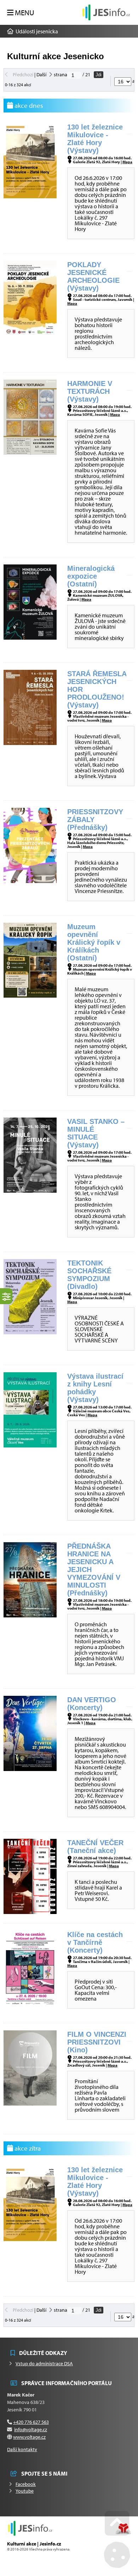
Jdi (99, 75)
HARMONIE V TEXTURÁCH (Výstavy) (90, 391)
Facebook (26, 2484)
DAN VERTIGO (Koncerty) (92, 1704)
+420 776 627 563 (31, 2422)
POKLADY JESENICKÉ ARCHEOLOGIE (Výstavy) (93, 276)
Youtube (25, 2491)
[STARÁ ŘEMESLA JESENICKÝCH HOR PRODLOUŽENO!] (30, 743)
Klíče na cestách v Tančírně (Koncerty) (95, 1942)
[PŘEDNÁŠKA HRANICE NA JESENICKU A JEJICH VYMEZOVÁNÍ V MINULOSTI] (30, 1615)
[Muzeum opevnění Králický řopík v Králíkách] (30, 995)
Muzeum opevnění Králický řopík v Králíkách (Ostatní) (94, 942)
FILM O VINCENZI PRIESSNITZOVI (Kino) (97, 2042)
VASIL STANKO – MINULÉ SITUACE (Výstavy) (96, 1133)
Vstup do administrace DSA (44, 2363)
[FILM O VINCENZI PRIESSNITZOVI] (30, 2103)
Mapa (127, 162)
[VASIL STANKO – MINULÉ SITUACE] (30, 1191)
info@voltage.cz (31, 2429)
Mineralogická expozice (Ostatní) (91, 576)
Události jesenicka (106, 12)
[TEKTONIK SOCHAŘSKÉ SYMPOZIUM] (30, 1332)
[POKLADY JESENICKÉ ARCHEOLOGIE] (30, 334)
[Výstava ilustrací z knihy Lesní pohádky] (30, 1445)
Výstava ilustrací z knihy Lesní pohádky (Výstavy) (95, 1388)
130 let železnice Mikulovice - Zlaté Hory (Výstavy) (95, 139)
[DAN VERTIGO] (30, 1769)
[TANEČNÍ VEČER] (30, 1912)
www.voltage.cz (29, 2437)
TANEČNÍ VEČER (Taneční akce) (95, 1847)
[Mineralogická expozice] (30, 638)
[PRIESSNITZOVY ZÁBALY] (30, 881)
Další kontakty (22, 2449)
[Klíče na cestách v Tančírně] (30, 2003)
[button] (21, 13)
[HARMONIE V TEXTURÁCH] (30, 453)
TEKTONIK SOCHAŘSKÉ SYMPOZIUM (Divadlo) (89, 1275)
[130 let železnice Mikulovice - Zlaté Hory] (30, 196)
